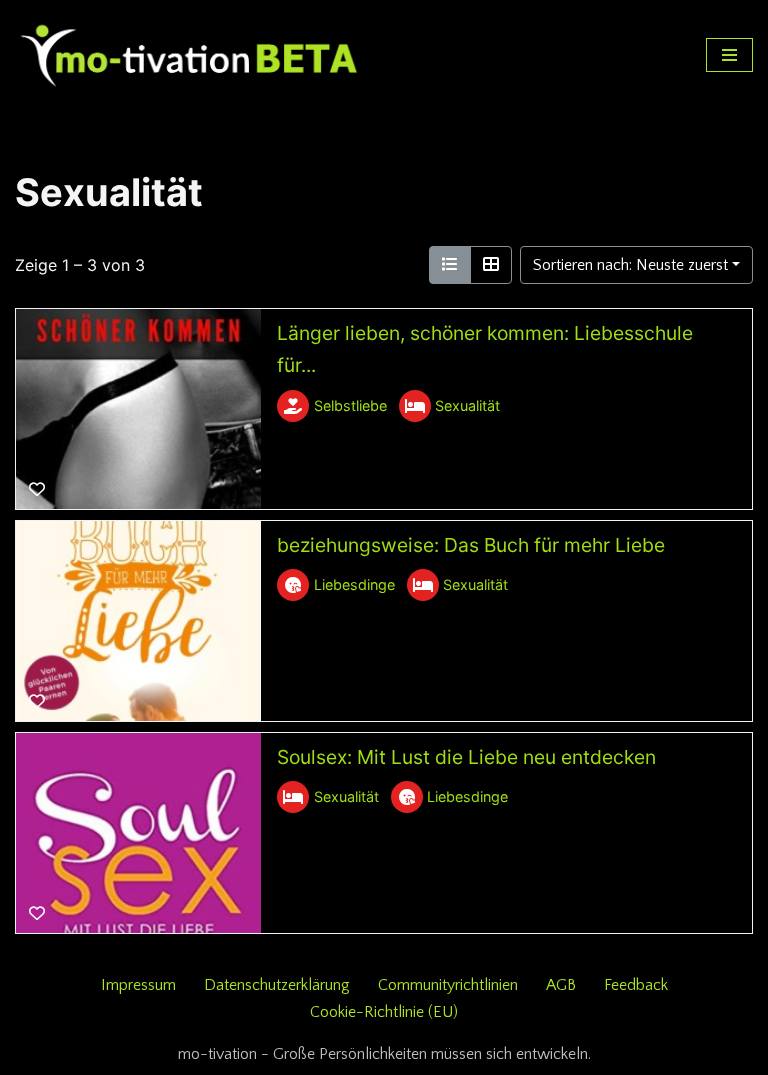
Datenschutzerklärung (277, 985)
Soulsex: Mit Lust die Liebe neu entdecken (466, 757)
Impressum (138, 985)
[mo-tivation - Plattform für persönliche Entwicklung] (190, 55)
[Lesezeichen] (37, 490)
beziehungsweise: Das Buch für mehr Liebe (471, 545)
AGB (561, 985)
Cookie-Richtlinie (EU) (384, 1012)
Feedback (636, 985)
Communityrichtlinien (448, 985)
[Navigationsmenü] (729, 55)
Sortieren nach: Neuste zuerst (630, 265)
